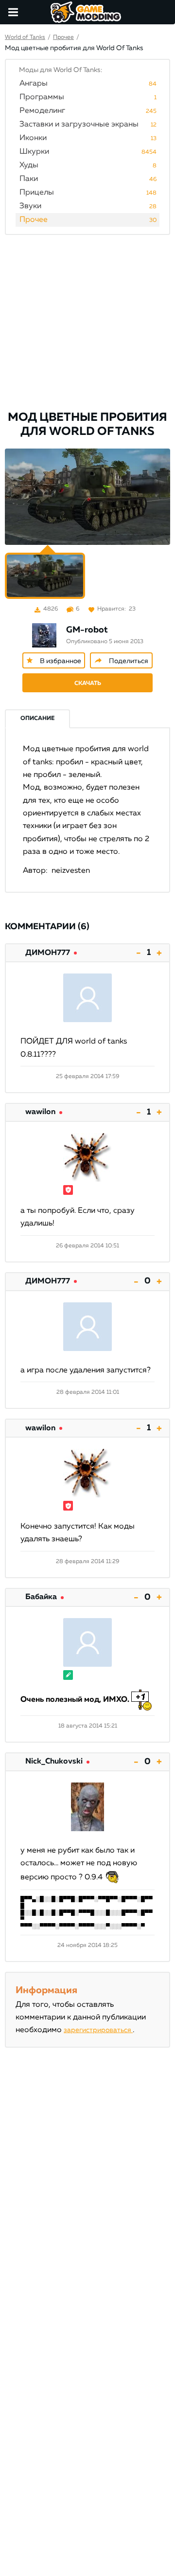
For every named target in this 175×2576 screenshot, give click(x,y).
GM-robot (87, 630)
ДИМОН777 (48, 953)
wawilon (40, 1112)
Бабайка (41, 1597)
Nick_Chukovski (54, 1762)
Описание (37, 719)
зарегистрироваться (98, 2030)
